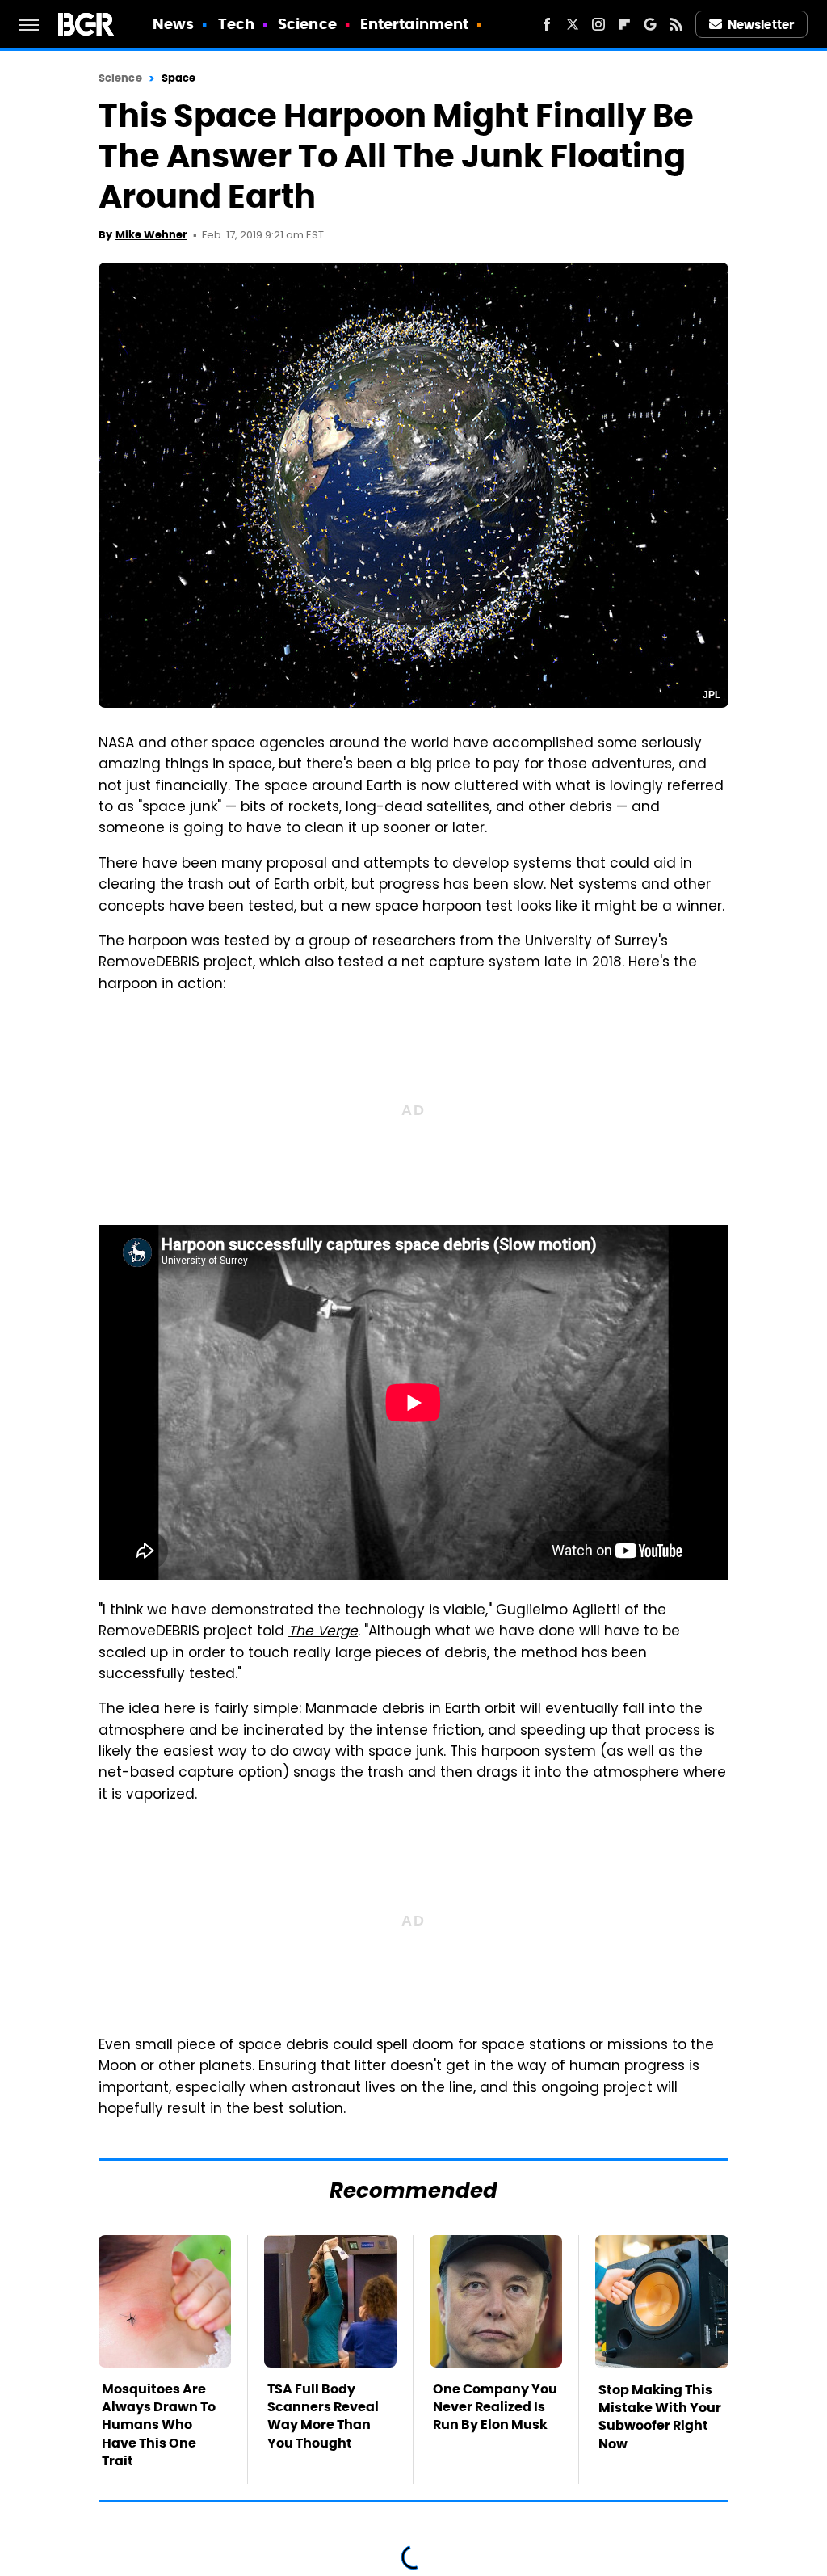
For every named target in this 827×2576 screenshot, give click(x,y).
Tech (236, 24)
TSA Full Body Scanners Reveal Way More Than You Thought (323, 2416)
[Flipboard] (624, 24)
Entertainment (414, 24)
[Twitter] (573, 24)
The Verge (323, 1632)
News (173, 24)
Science (307, 24)
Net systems (594, 886)
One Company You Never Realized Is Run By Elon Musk (495, 2407)
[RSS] (676, 24)
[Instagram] (598, 24)
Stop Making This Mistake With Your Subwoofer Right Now (660, 2417)
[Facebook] (547, 24)
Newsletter (761, 25)
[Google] (650, 24)
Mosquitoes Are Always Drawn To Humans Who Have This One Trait (159, 2425)
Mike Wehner (151, 235)
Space (179, 78)
